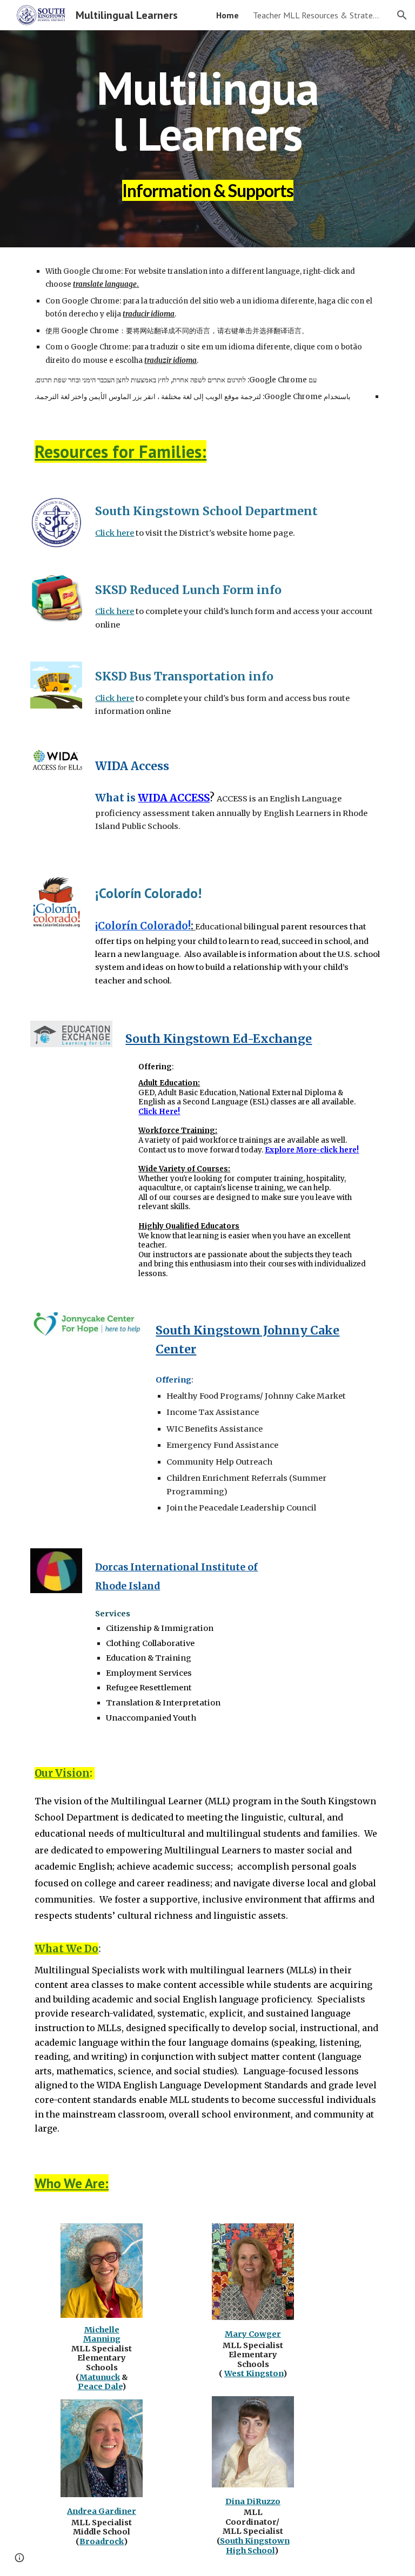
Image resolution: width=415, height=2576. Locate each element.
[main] (207, 139)
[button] (402, 15)
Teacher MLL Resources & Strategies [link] (318, 15)
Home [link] (227, 15)
